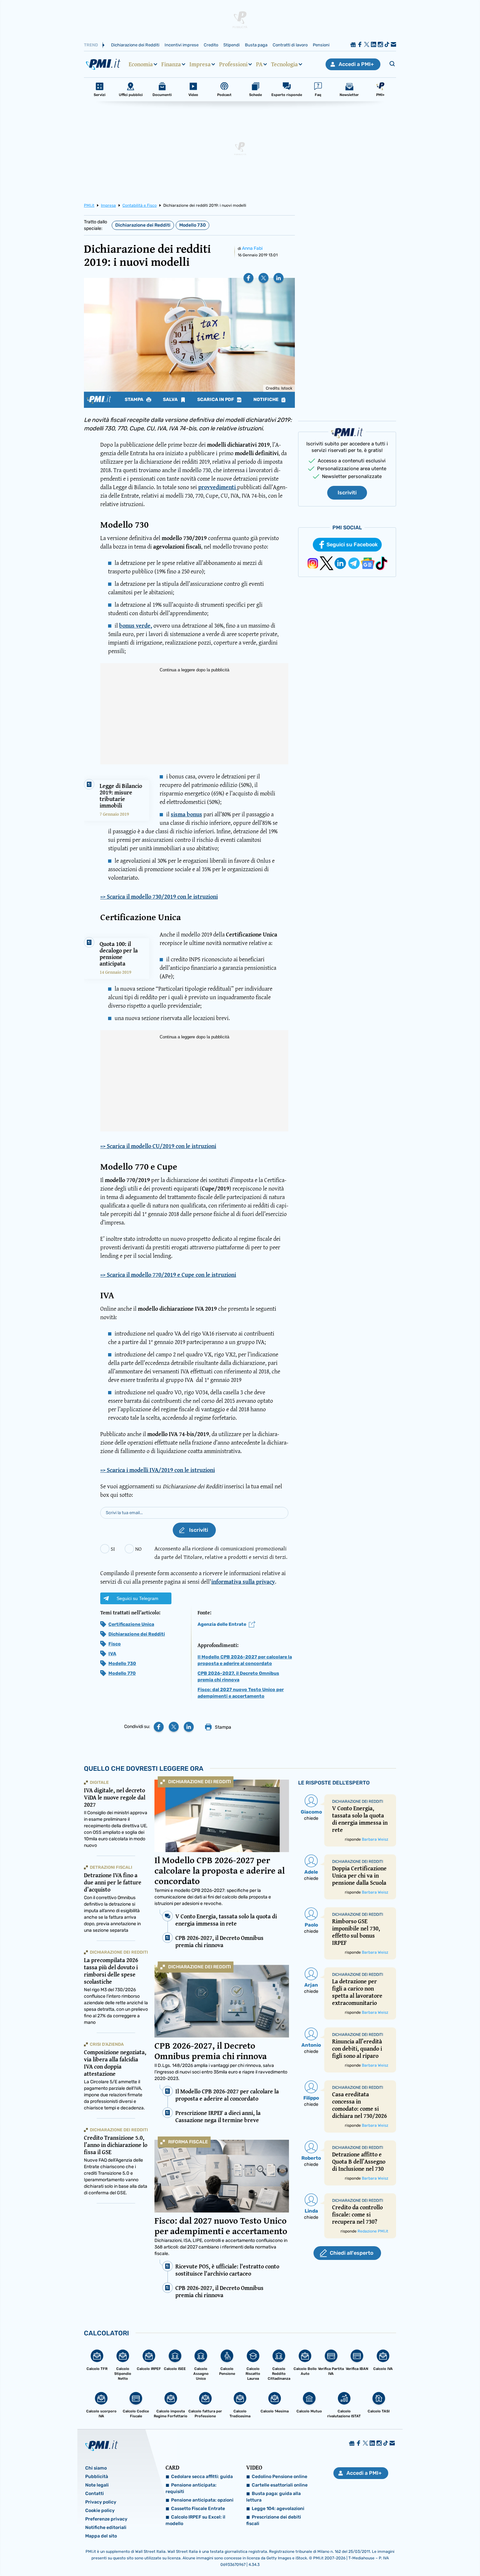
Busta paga (256, 45)
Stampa (135, 400)
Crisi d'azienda (107, 2044)
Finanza (171, 64)
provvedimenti (218, 487)
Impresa (200, 64)
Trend (91, 45)
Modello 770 (122, 1673)
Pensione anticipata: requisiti (191, 2488)
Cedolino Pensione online (280, 2477)
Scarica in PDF (216, 400)
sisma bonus (186, 814)
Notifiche (266, 400)
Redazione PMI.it (373, 2231)
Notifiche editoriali (106, 2528)
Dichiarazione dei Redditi (135, 45)
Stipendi (232, 45)
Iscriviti (347, 493)
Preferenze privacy (106, 2519)
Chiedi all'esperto (352, 2253)
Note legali (97, 2485)
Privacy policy (101, 2502)
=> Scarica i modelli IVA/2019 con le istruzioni (158, 1470)
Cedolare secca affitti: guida (202, 2477)
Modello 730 (192, 225)
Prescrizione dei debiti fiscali (274, 2520)
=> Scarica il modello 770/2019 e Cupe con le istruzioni (168, 1275)
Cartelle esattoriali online (280, 2485)
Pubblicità (97, 2477)
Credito (211, 45)
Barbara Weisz (375, 1839)
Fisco (115, 1644)
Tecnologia (284, 64)
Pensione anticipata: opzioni (202, 2500)
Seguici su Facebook (352, 544)
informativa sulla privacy (243, 1582)
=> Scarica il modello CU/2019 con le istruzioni (158, 1146)
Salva (171, 400)
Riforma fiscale (188, 2142)
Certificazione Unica (131, 1624)
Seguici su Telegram (137, 1598)
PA (259, 64)
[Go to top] (413, 2554)
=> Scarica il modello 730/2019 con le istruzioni (159, 897)
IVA (112, 1654)
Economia (141, 64)
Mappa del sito (101, 2536)
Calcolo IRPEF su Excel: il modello (195, 2520)
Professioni (233, 64)
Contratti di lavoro (290, 45)
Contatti (95, 2494)
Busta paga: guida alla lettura (273, 2497)
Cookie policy (100, 2511)
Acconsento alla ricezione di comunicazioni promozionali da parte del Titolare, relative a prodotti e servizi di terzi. (221, 1552)
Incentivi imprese (182, 45)
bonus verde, (136, 625)
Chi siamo (96, 2468)
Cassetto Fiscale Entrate (198, 2509)
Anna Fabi (252, 248)
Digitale (99, 1782)
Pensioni (321, 45)
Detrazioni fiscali (111, 1867)
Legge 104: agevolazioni (278, 2509)
